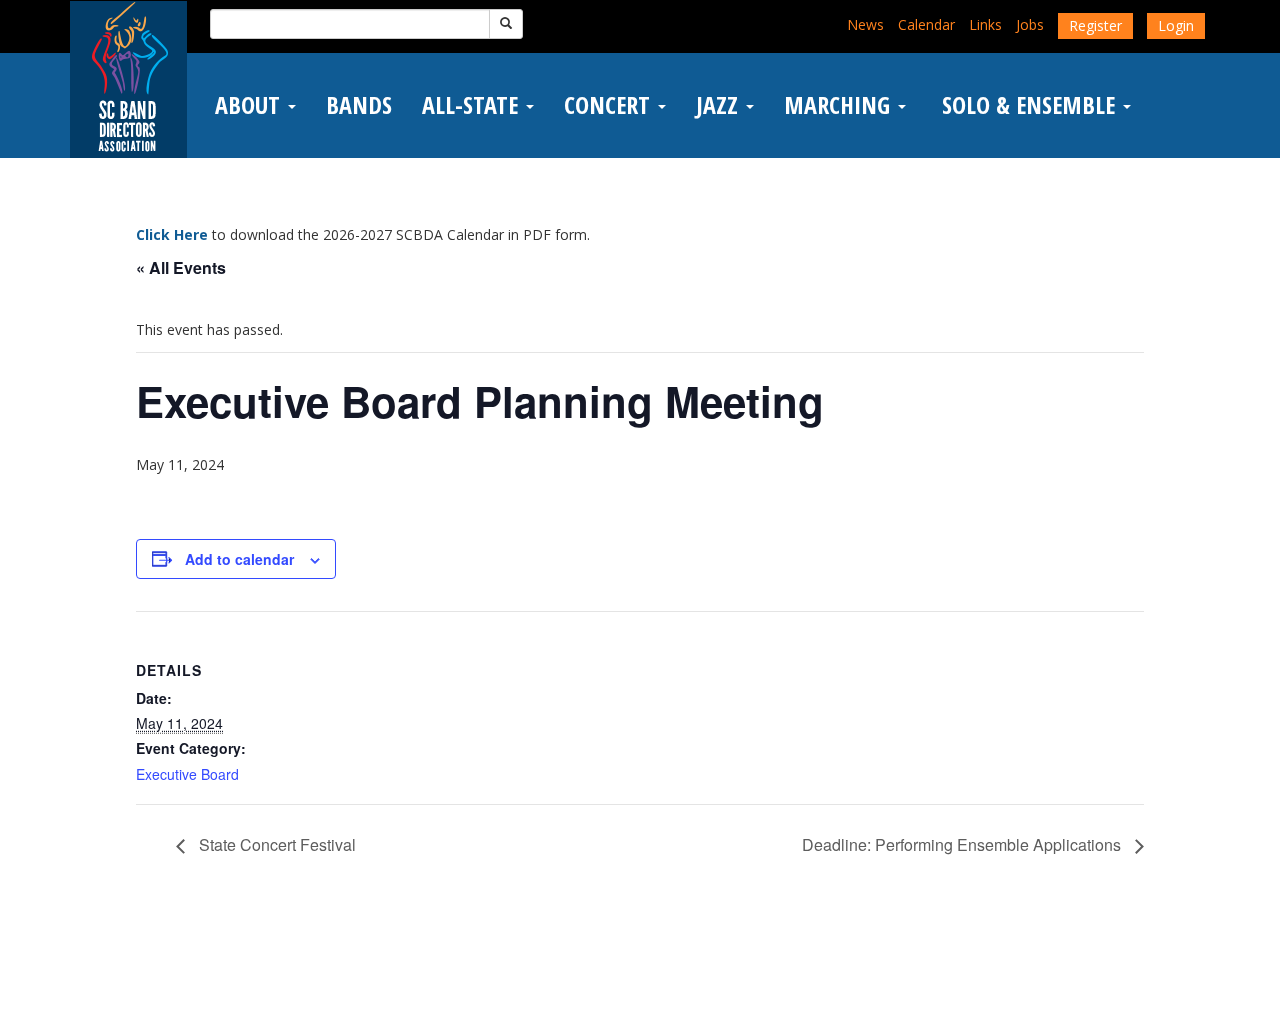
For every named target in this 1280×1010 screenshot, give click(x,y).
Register (1095, 25)
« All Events (181, 267)
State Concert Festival (275, 844)
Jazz (720, 105)
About (250, 105)
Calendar (926, 24)
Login (1176, 25)
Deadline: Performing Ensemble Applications (963, 844)
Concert (610, 105)
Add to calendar (239, 559)
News (865, 24)
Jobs (1030, 24)
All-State (473, 105)
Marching (840, 105)
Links (985, 24)
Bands (359, 105)
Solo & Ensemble (1028, 105)
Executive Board (187, 774)
